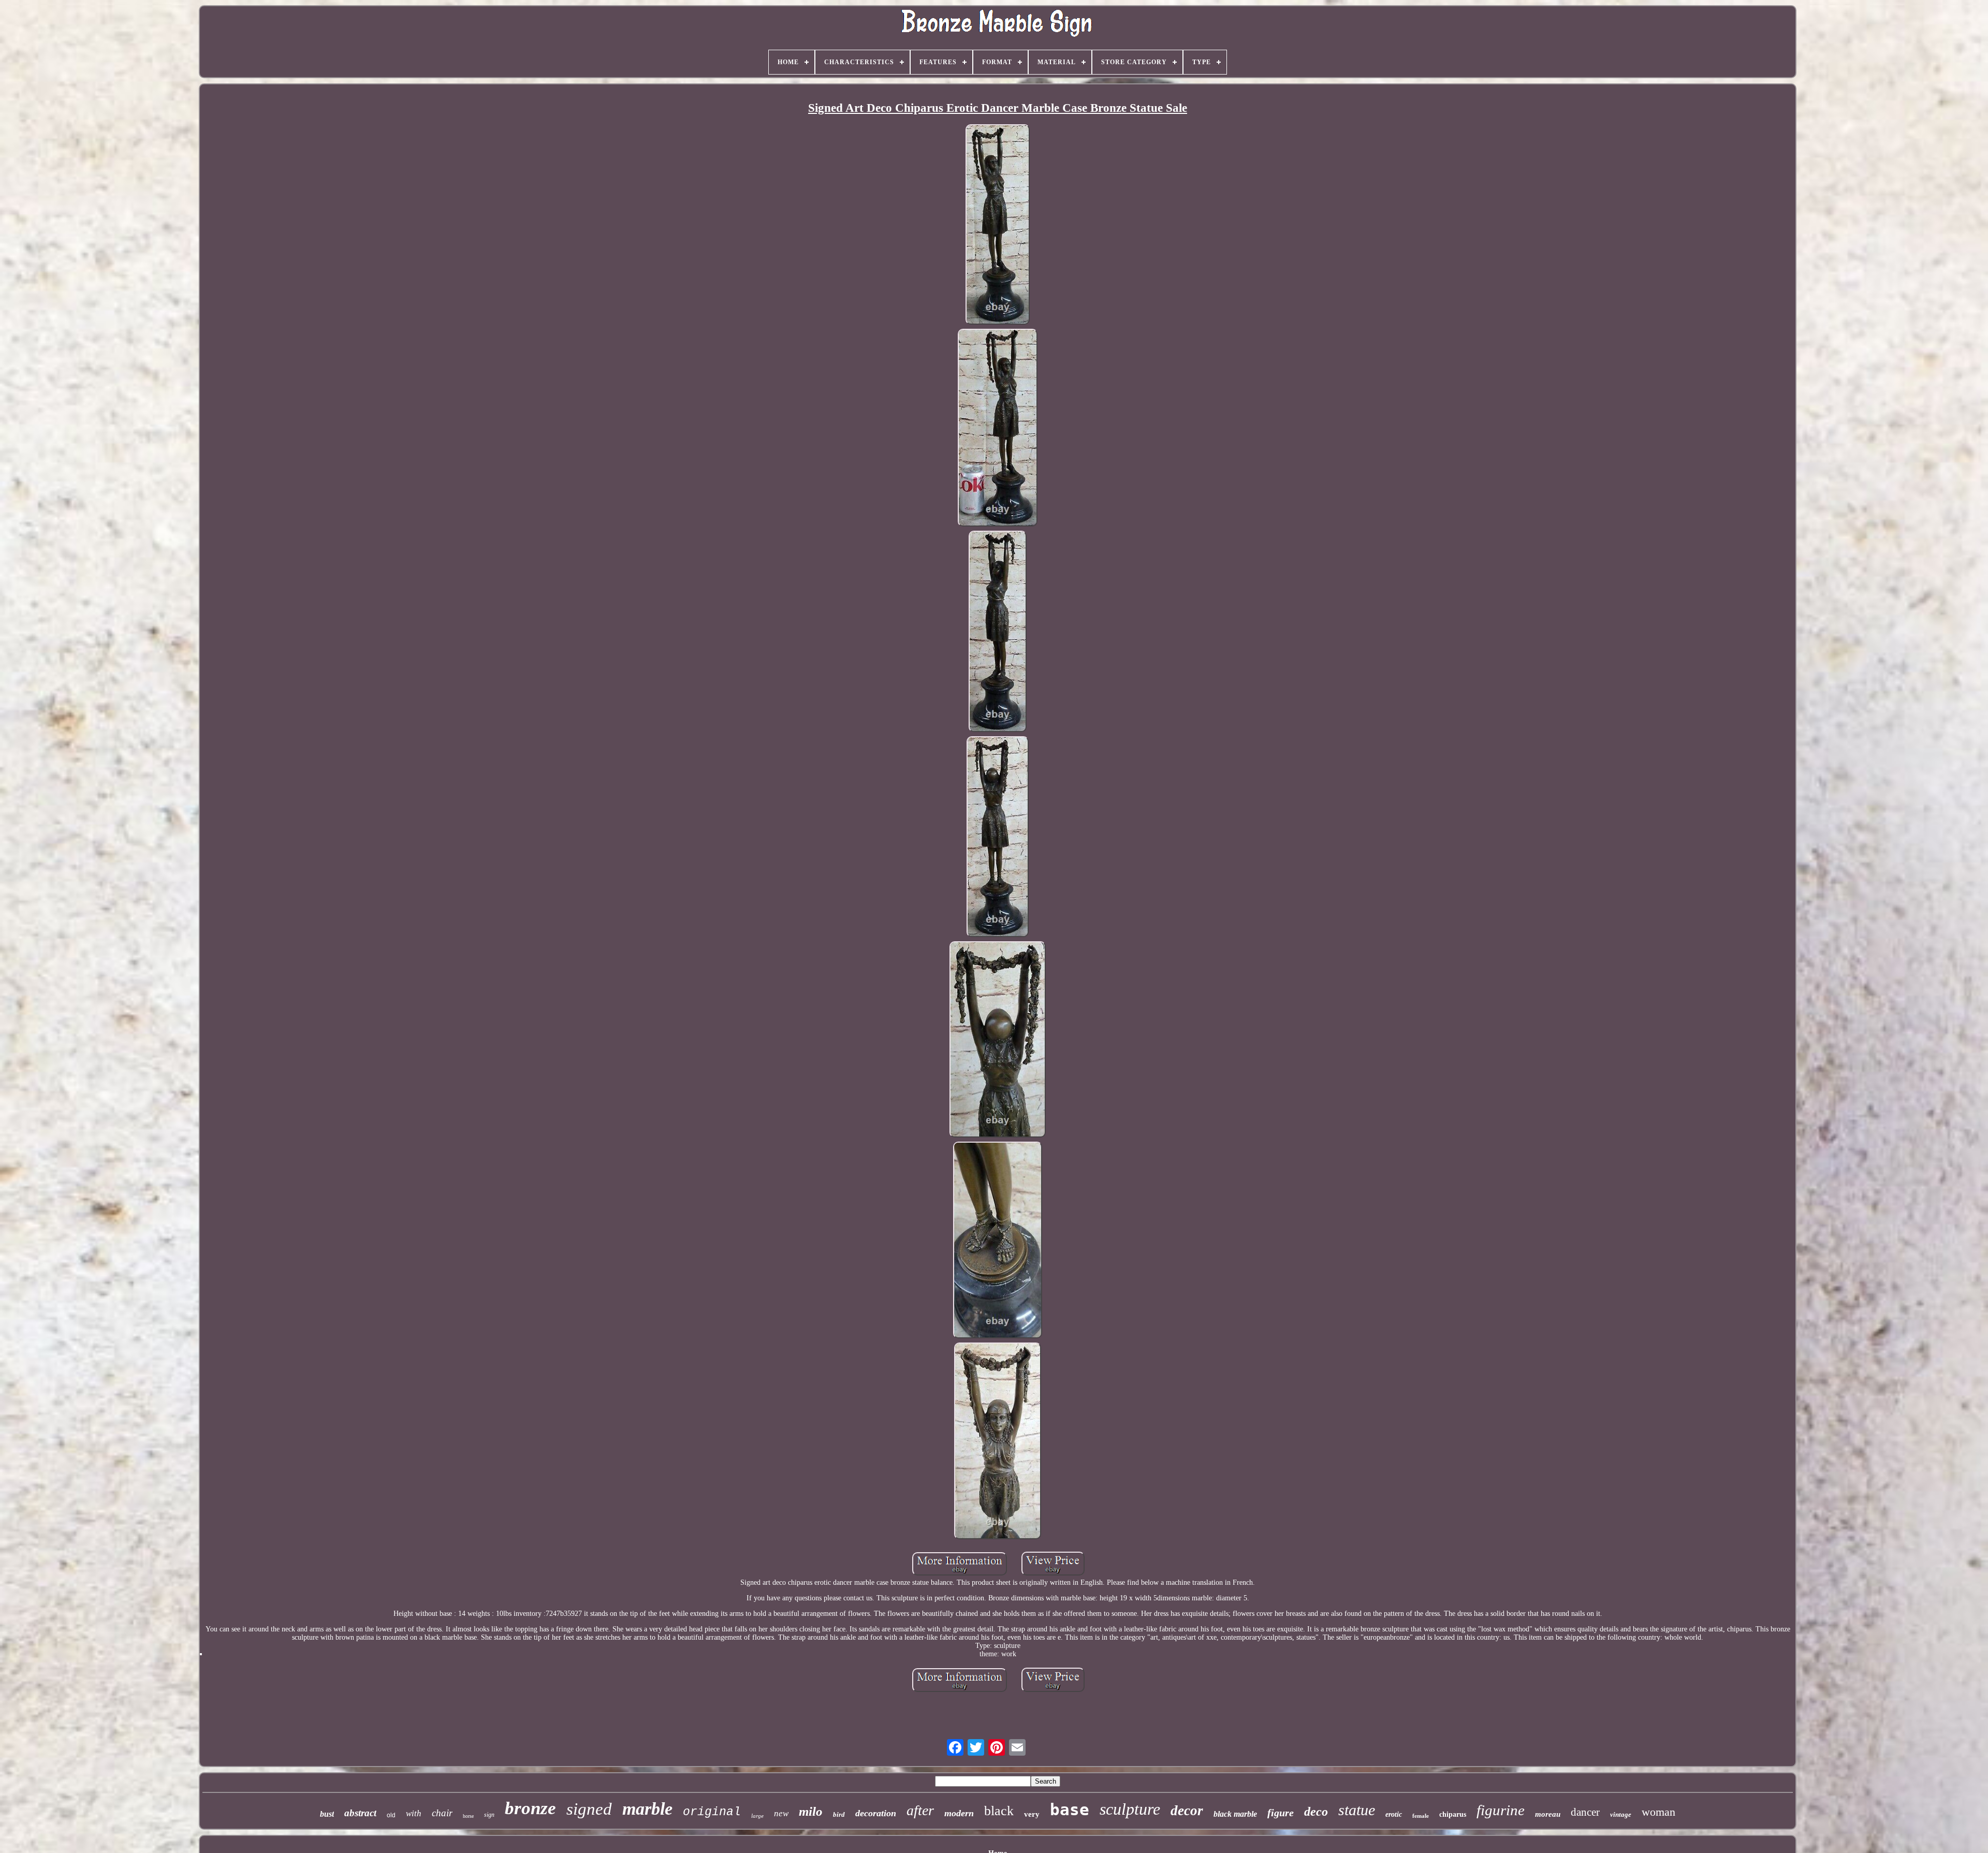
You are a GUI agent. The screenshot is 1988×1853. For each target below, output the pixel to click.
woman (1658, 1812)
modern (959, 1813)
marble (647, 1809)
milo (811, 1811)
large (757, 1816)
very (1032, 1814)
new (781, 1813)
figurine (1501, 1810)
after (920, 1810)
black (999, 1811)
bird (839, 1814)
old (391, 1815)
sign (489, 1815)
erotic (1394, 1814)
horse (468, 1816)
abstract (360, 1813)
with (414, 1813)
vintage (1621, 1814)
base (1070, 1810)
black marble (1235, 1814)
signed (589, 1809)
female (1421, 1816)
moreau (1548, 1814)
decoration (876, 1813)
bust (327, 1814)
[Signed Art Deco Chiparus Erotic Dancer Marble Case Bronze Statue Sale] (998, 225)
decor (1187, 1811)
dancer (1585, 1812)
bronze (530, 1808)
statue (1357, 1810)
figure (1281, 1813)
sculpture (1130, 1809)
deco (1316, 1812)
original (712, 1812)
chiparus (1453, 1814)
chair (442, 1813)
